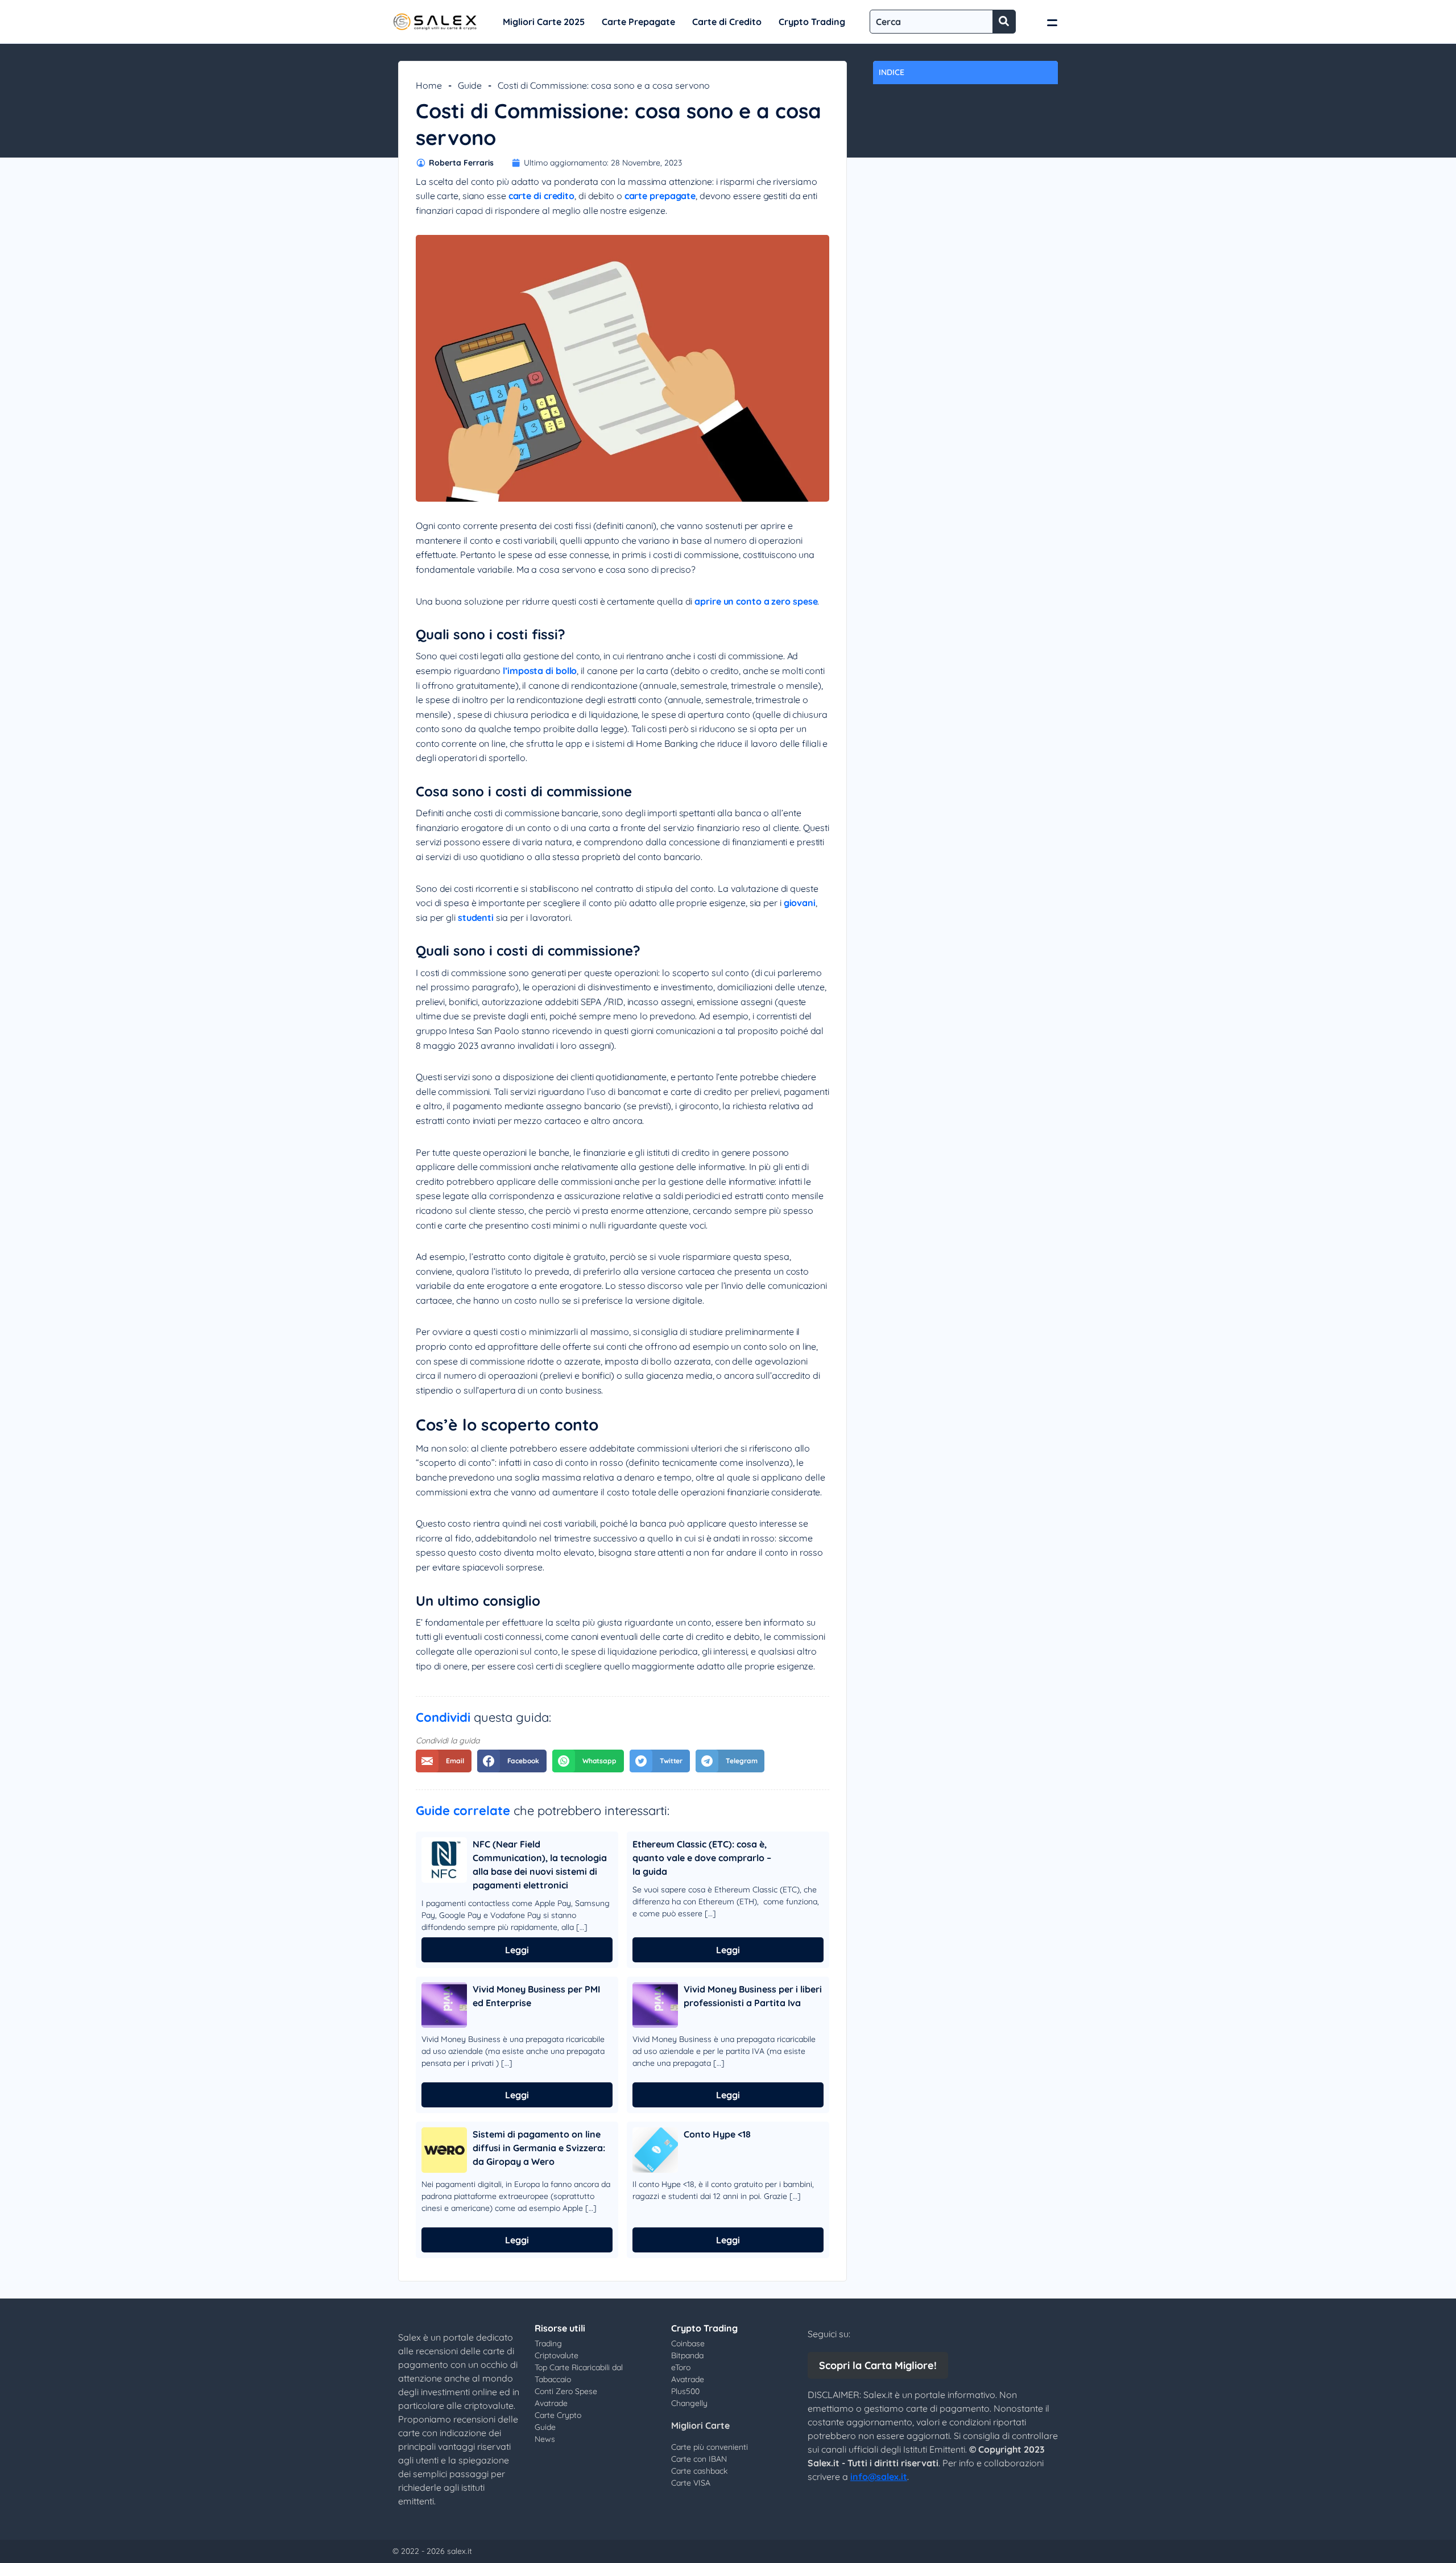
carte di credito (541, 196)
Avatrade (551, 2403)
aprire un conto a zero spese (756, 601)
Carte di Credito (727, 22)
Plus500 (685, 2391)
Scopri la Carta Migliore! (878, 2365)
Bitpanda (687, 2355)
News (545, 2439)
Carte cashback (699, 2471)
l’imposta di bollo (540, 671)
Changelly (689, 2403)
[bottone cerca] (1004, 22)
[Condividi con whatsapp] (588, 1761)
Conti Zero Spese (566, 2391)
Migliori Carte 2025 (544, 22)
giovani (800, 903)
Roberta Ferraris (461, 163)
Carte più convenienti (710, 2447)
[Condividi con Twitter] (660, 1761)
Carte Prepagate (638, 22)
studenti (476, 917)
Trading (548, 2343)
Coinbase (688, 2343)
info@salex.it (879, 2477)
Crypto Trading (812, 22)
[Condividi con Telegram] (730, 1761)
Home (429, 85)
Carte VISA (691, 2483)
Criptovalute (557, 2355)
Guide (470, 85)
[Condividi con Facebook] (512, 1761)
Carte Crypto (558, 2415)
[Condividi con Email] (444, 1761)
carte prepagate (660, 196)
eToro (681, 2367)
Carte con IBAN (699, 2459)
